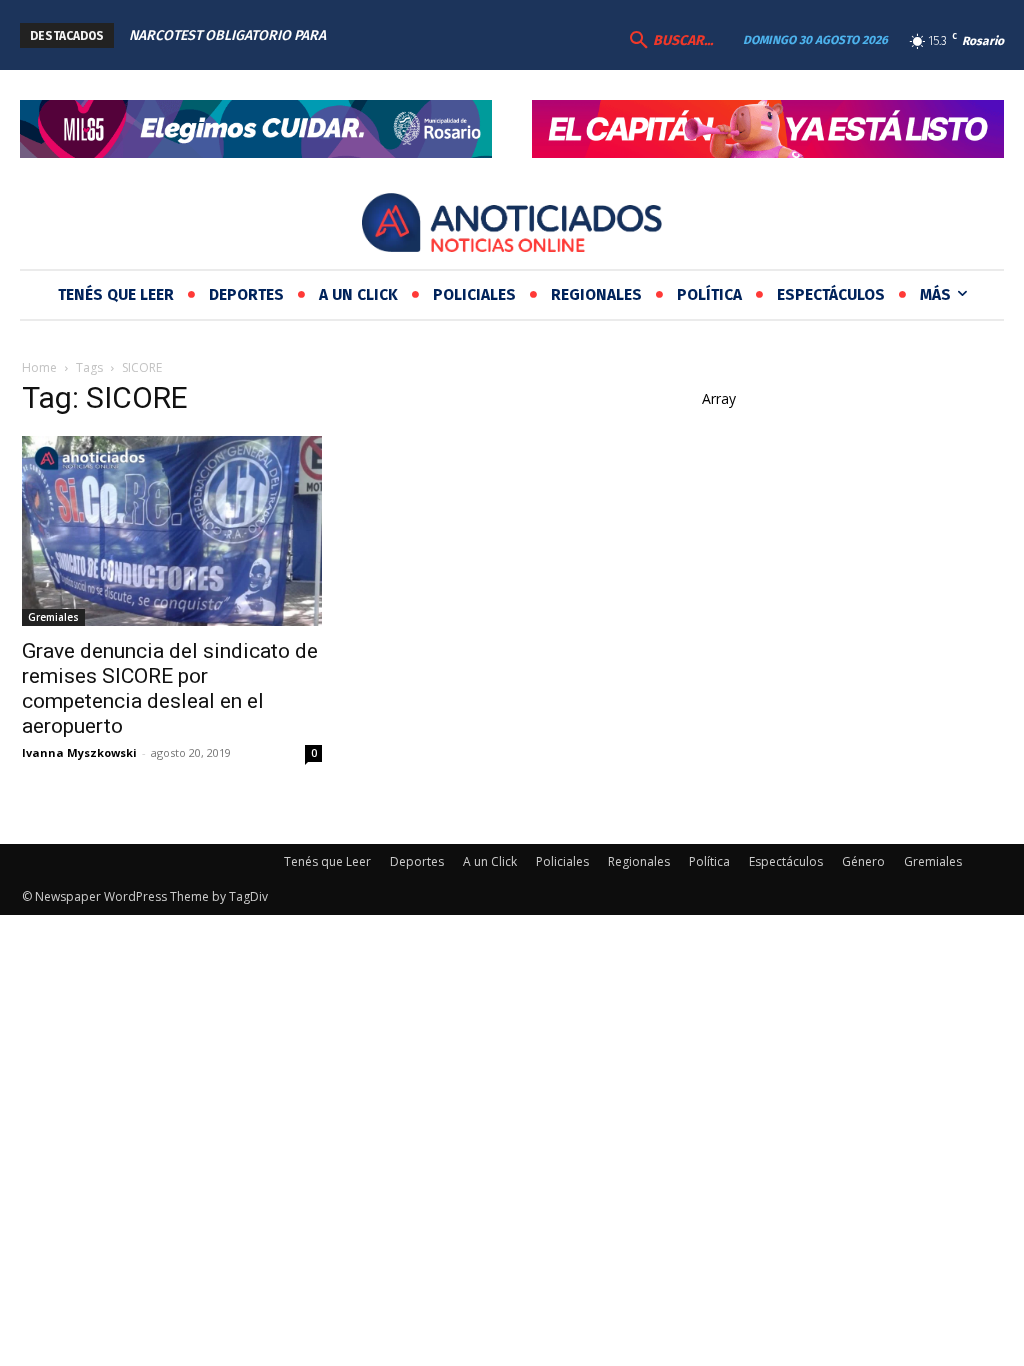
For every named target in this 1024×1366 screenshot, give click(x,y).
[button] (669, 41)
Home (39, 367)
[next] (461, 35)
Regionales (639, 861)
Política (709, 861)
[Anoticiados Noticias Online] (512, 225)
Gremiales (53, 617)
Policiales (562, 861)
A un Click (490, 861)
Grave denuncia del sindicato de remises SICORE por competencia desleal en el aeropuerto (170, 688)
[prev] (429, 35)
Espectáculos (786, 861)
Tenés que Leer (327, 861)
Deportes (417, 861)
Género (863, 861)
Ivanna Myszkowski (79, 752)
